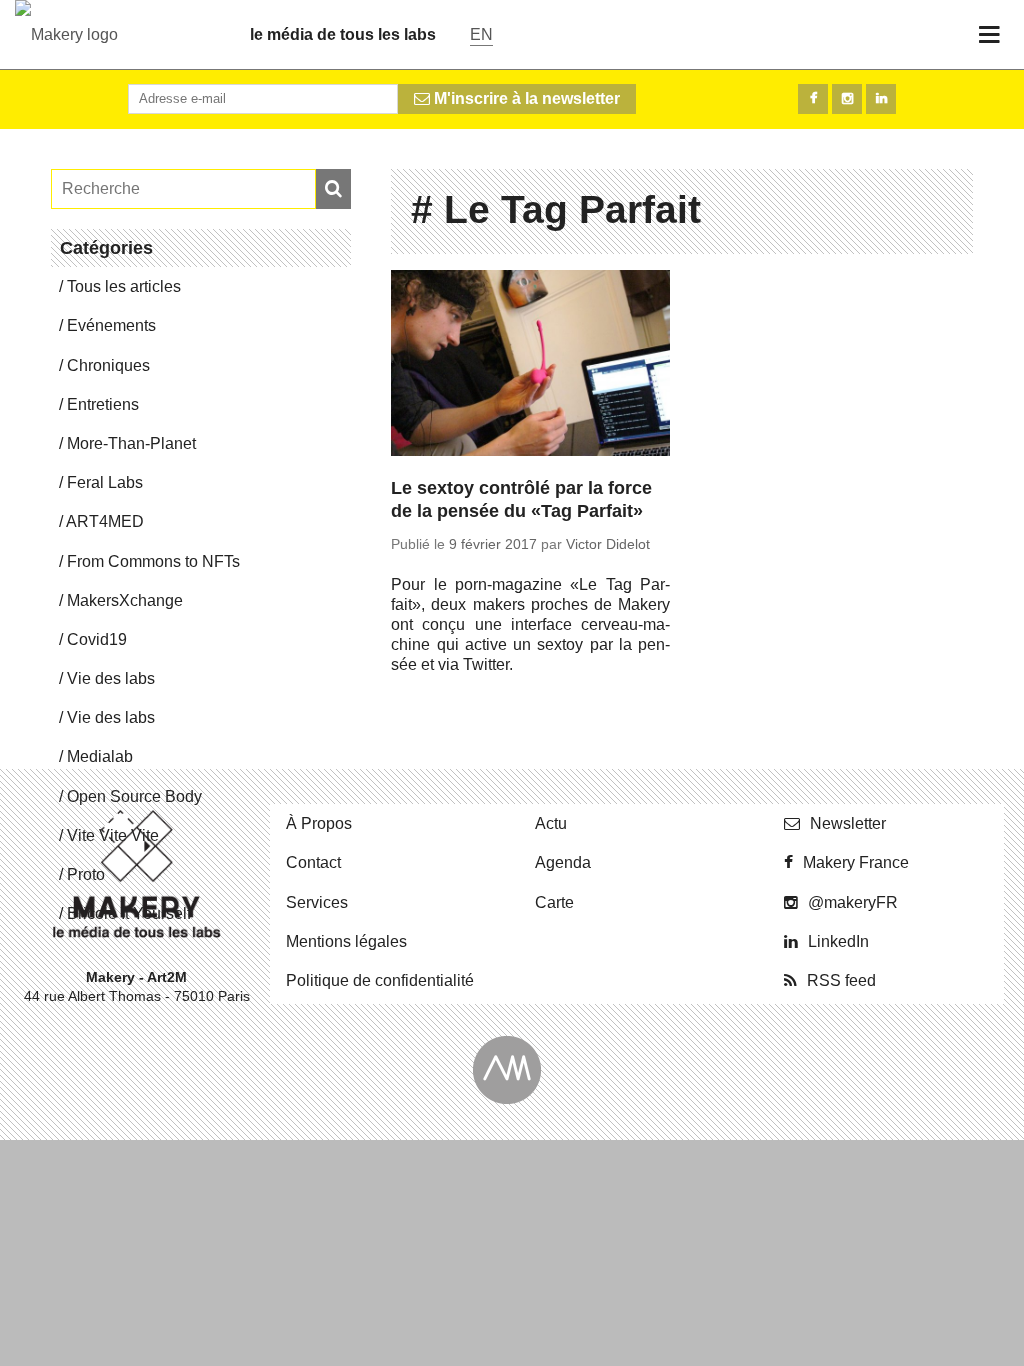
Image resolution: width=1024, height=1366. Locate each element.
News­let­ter (848, 823)
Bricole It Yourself (129, 913)
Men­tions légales (346, 941)
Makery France (856, 862)
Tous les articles (124, 286)
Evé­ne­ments (111, 325)
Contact (313, 862)
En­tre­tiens (103, 404)
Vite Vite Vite (113, 835)
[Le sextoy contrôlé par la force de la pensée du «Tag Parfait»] (530, 366)
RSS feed (841, 980)
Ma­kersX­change (125, 600)
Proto (86, 874)
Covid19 (97, 639)
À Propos (319, 823)
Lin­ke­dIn (838, 941)
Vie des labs (111, 678)
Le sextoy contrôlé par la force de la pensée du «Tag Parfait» (521, 499)
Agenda (563, 862)
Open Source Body (134, 796)
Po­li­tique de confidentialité (380, 980)
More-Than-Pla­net (131, 443)
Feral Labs (105, 482)
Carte (554, 902)
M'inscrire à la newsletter (525, 98)
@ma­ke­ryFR (853, 902)
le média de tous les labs (343, 34)
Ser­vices (317, 902)
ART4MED (105, 521)
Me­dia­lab (100, 756)
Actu (551, 823)
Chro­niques (108, 365)
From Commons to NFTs (153, 561)
